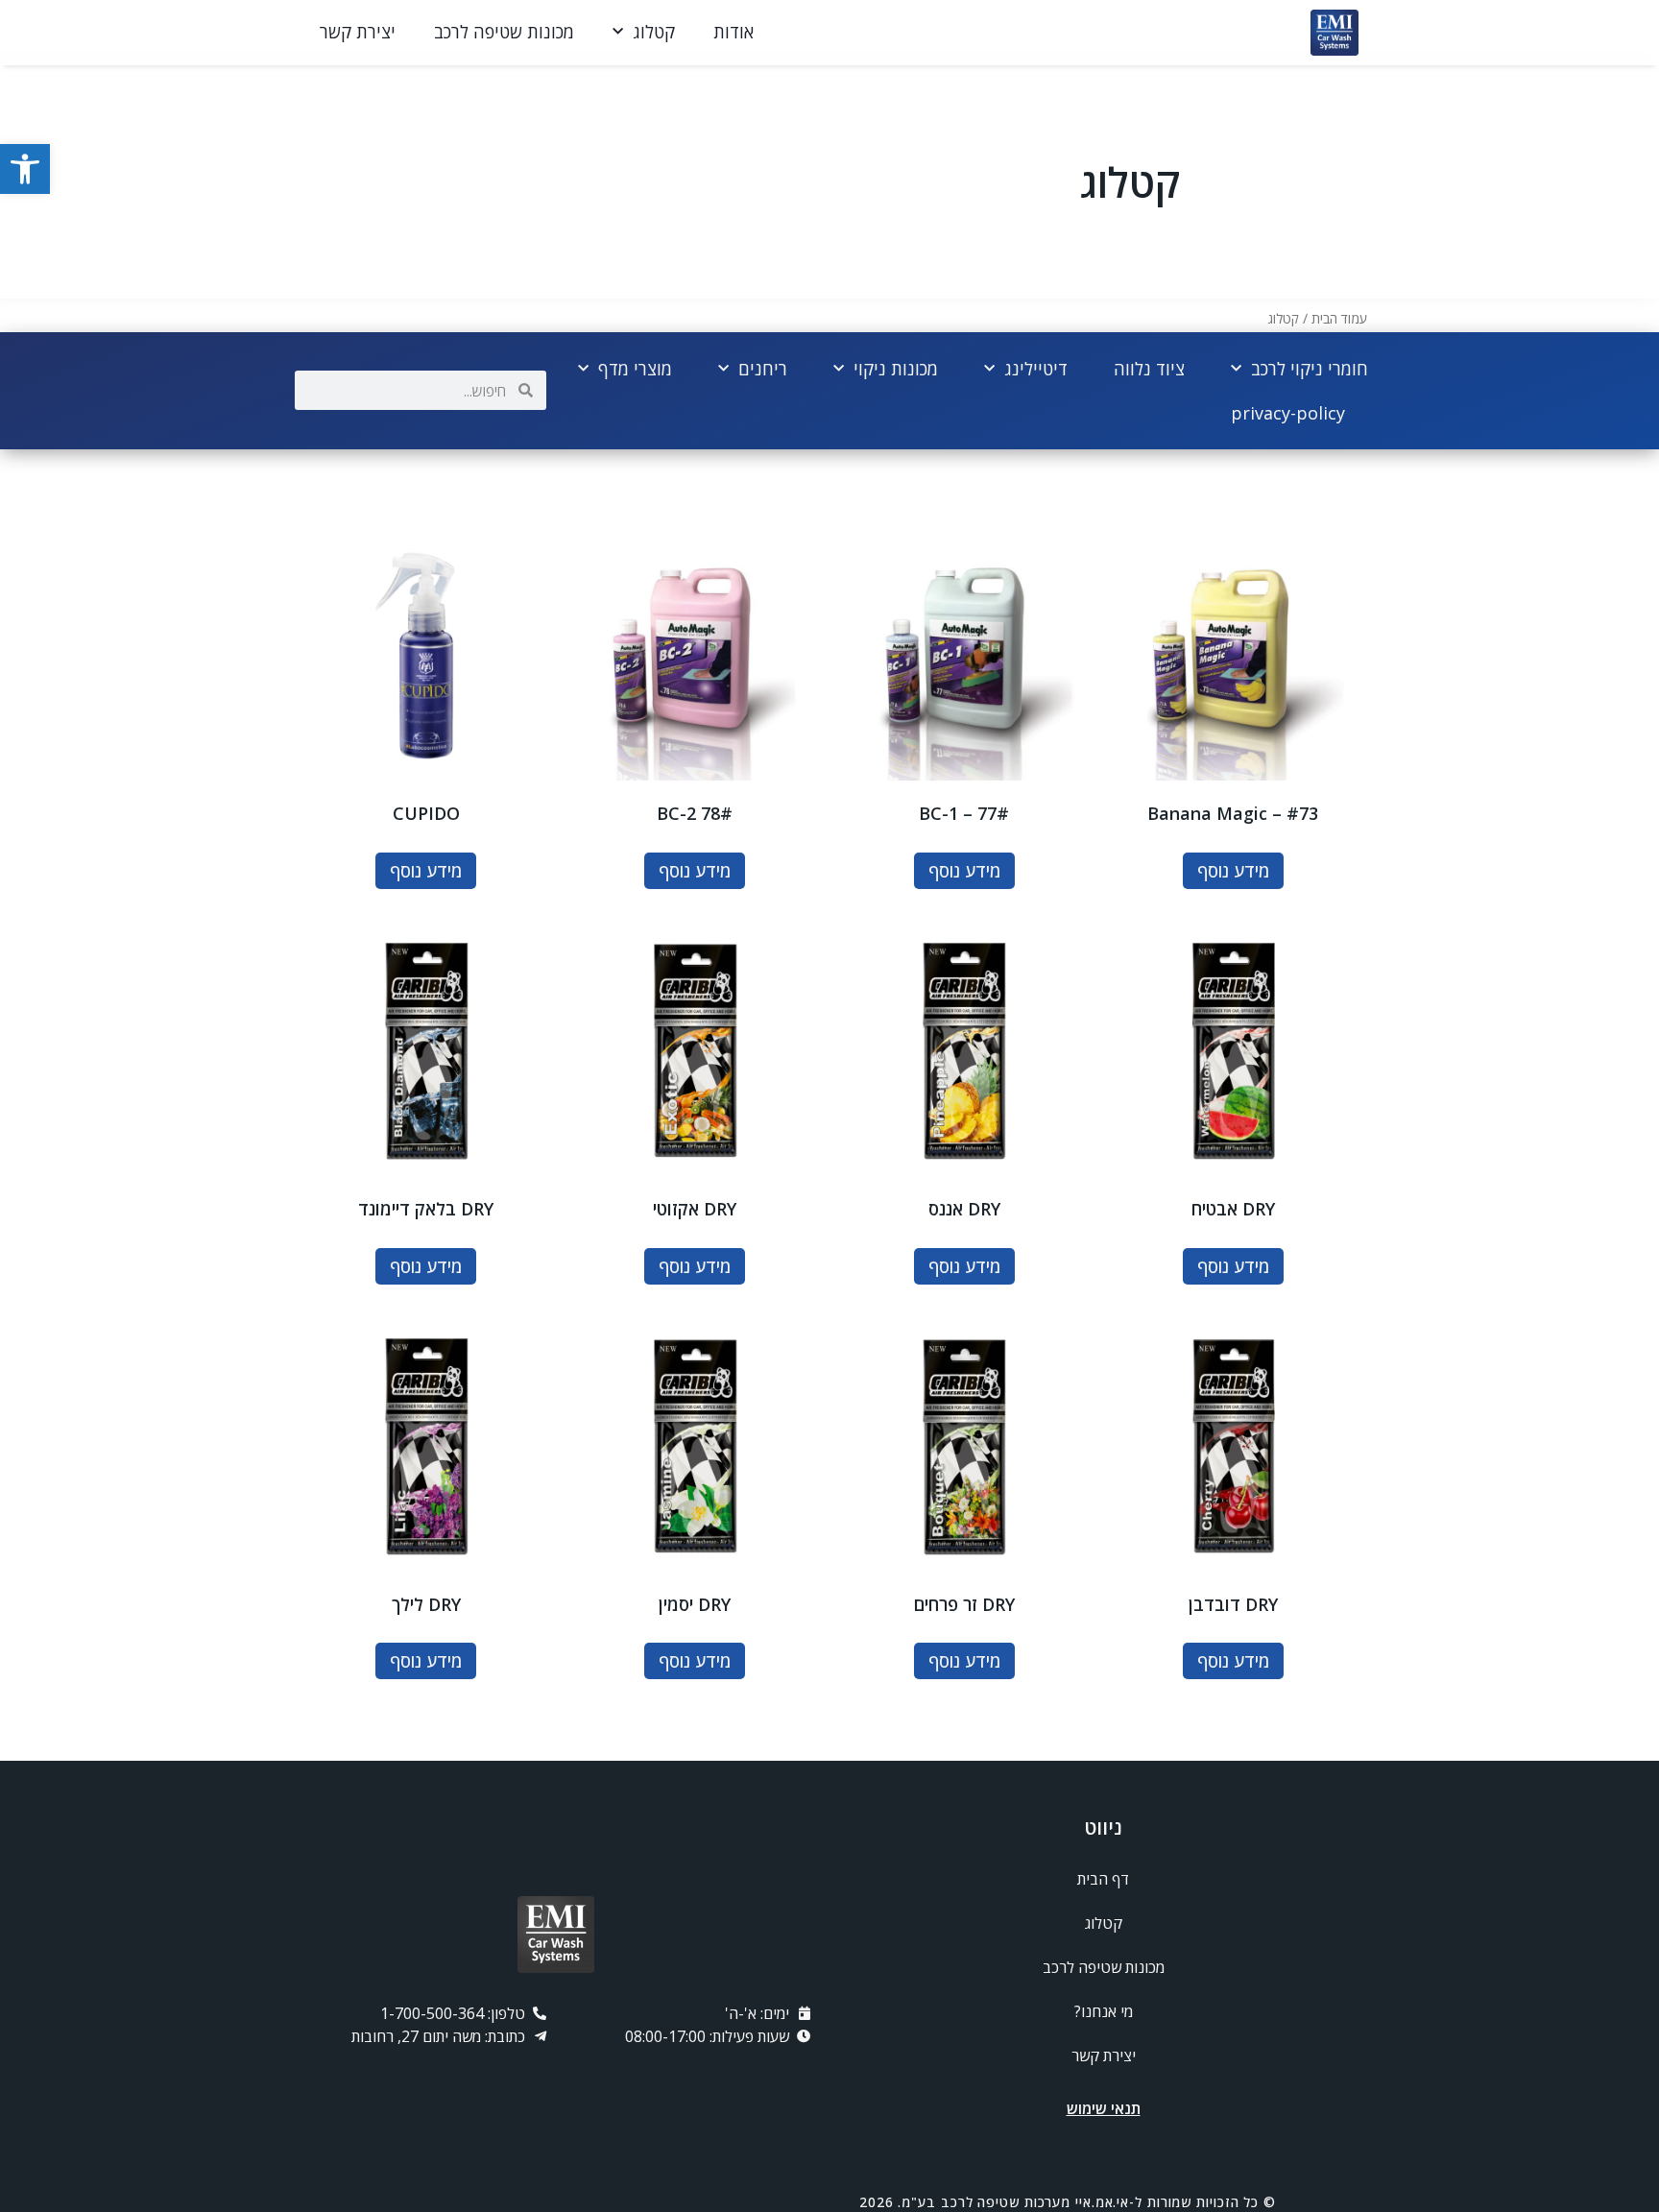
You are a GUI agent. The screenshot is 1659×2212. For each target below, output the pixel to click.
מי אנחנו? (1104, 2011)
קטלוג (654, 32)
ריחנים (763, 369)
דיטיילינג (1036, 369)
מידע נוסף (1233, 871)
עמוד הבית (1339, 318)
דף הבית (1103, 1879)
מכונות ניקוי (896, 369)
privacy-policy (1288, 413)
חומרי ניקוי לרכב (1310, 369)
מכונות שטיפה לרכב (504, 32)
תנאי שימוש (1104, 2108)
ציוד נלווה (1149, 369)
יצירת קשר (358, 32)
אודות (733, 32)
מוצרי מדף (635, 369)
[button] (25, 169)
